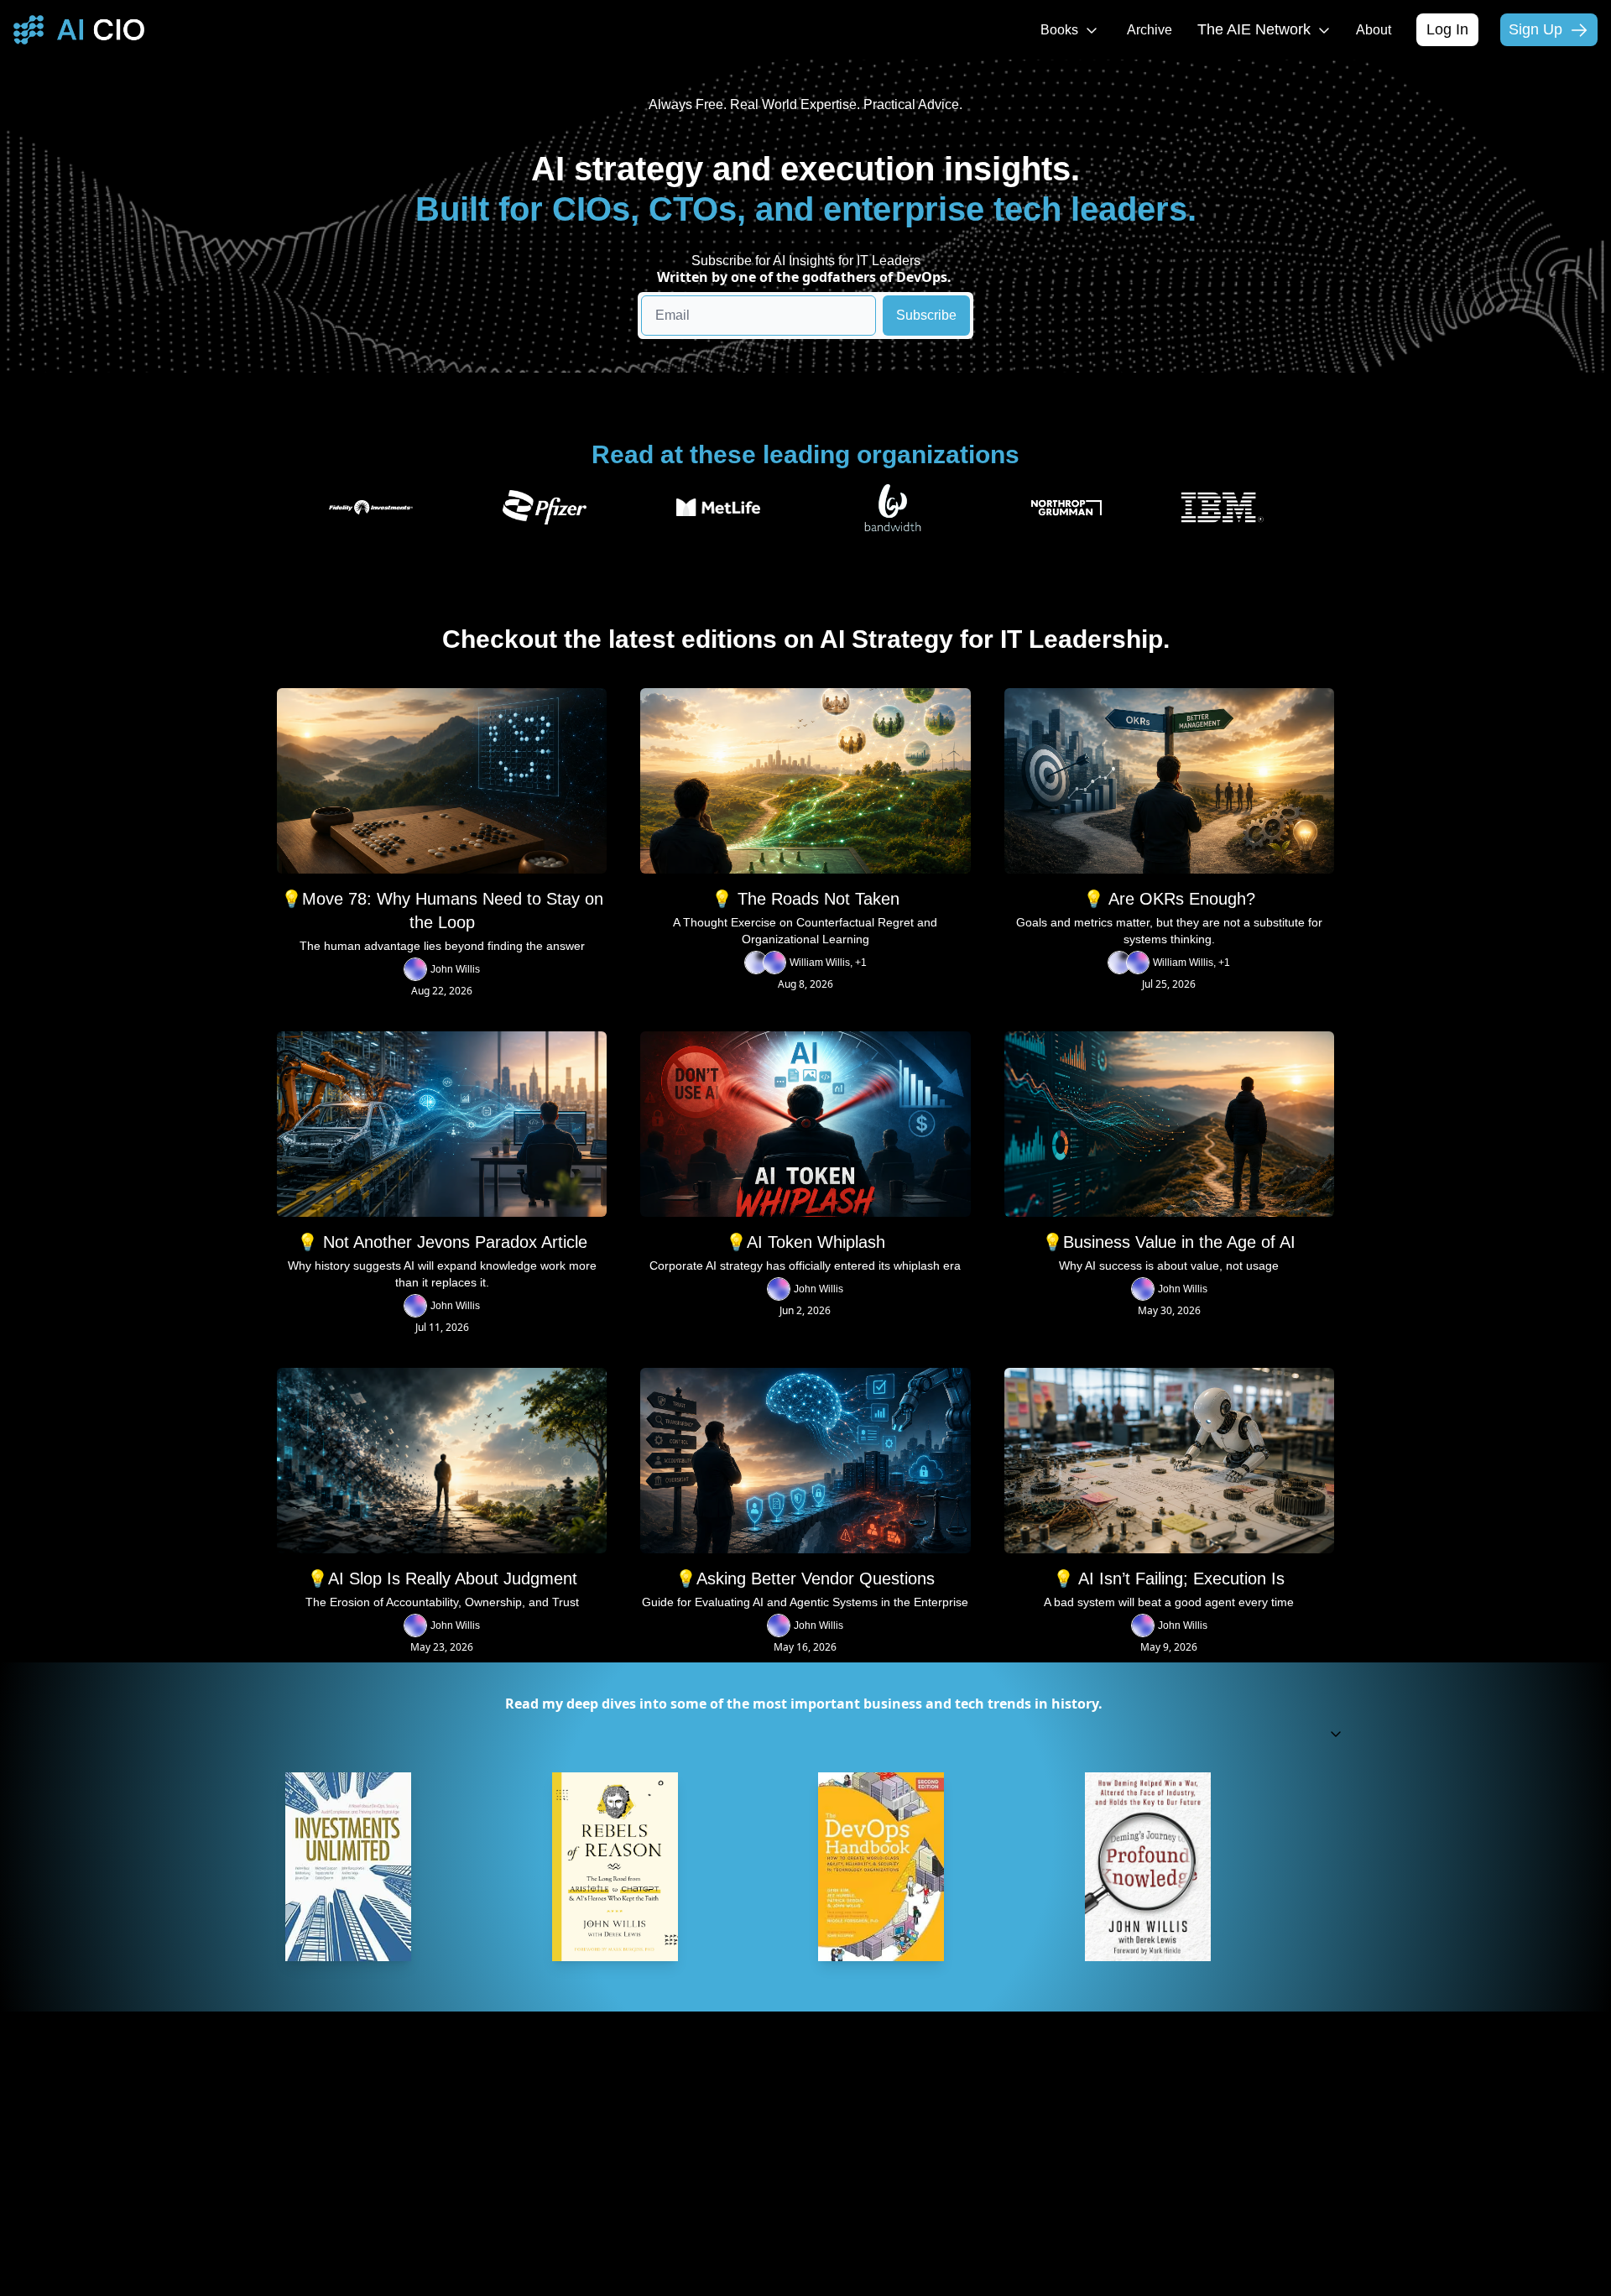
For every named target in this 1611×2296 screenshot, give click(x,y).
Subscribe (926, 315)
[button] (805, 1734)
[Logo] (79, 30)
